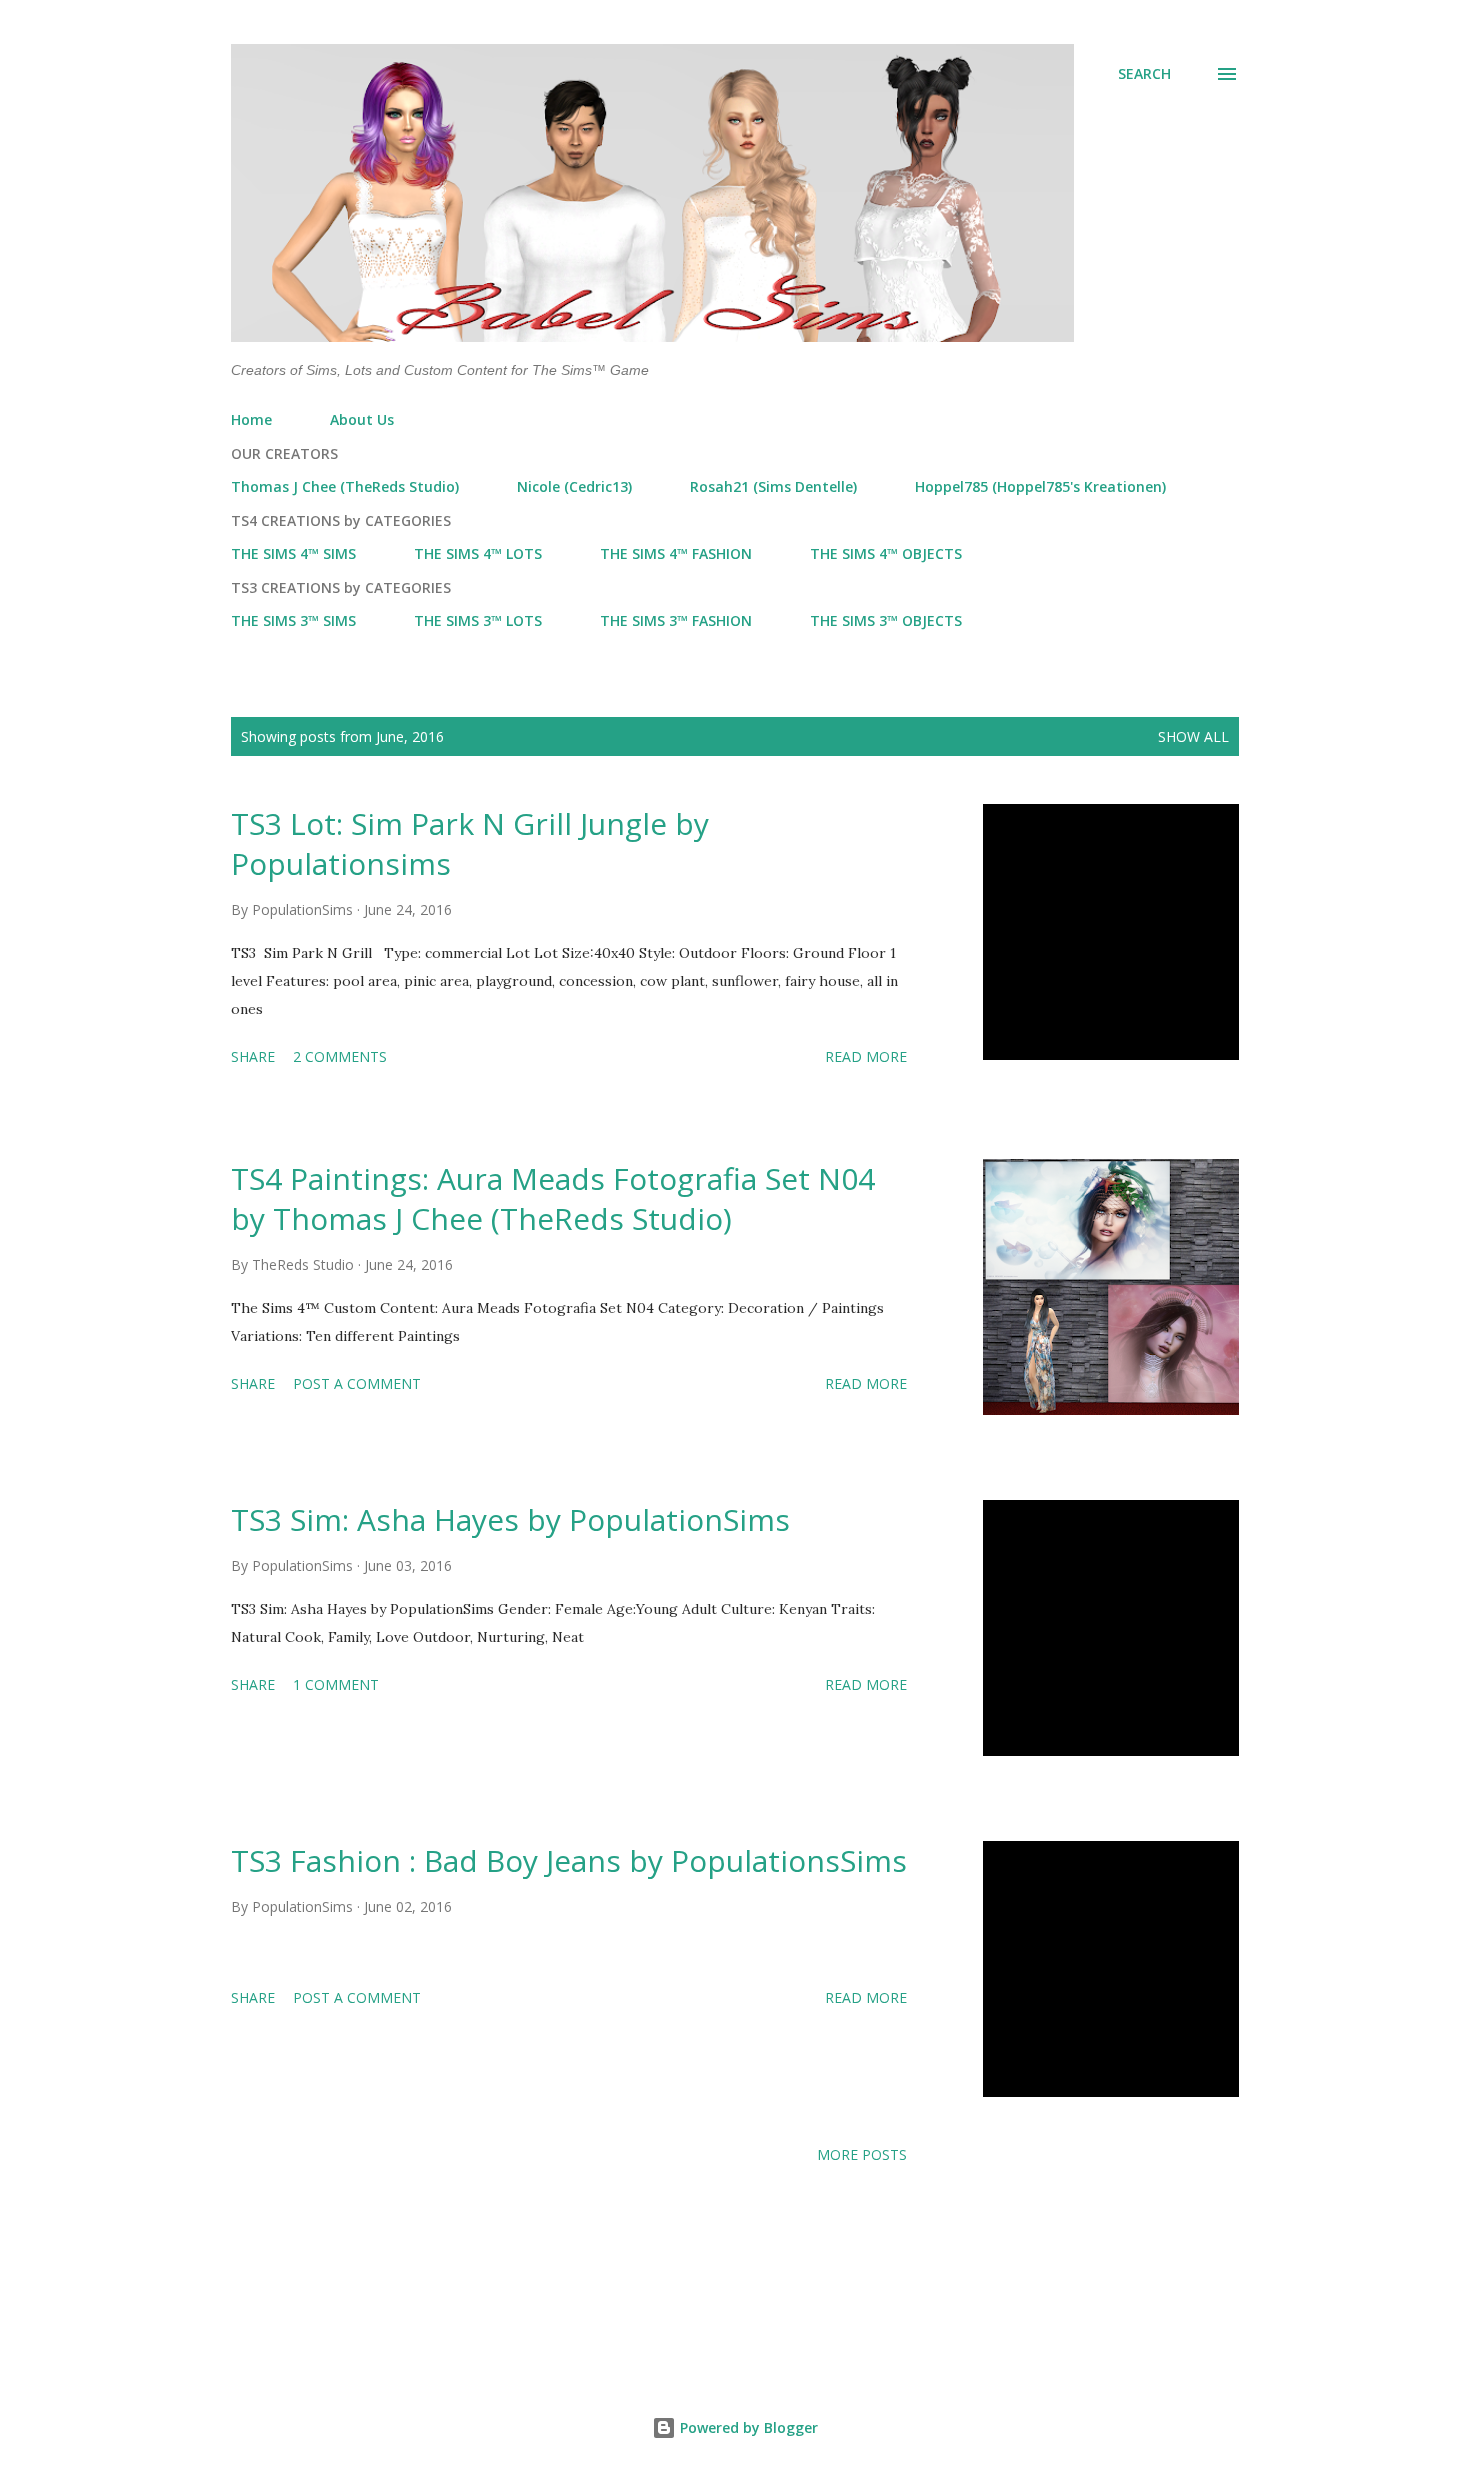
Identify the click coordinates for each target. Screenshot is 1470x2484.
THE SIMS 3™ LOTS (478, 620)
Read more (866, 1056)
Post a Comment (357, 1383)
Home (251, 419)
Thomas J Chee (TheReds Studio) (345, 486)
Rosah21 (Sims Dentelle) (773, 486)
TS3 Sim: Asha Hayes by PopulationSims (510, 1519)
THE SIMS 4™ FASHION (676, 553)
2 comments (340, 1056)
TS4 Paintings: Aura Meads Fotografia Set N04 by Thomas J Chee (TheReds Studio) (553, 1198)
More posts (862, 2154)
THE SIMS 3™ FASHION (676, 620)
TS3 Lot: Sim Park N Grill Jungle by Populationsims (470, 843)
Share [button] (253, 1056)
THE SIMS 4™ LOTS (478, 553)
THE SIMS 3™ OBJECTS (886, 620)
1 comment (336, 1684)
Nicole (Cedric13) (574, 486)
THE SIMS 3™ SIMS (293, 620)
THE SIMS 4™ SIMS (293, 553)
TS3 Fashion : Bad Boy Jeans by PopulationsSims (569, 1860)
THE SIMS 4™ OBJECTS (886, 553)
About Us (362, 419)
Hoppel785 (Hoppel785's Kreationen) (1040, 486)
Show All (1193, 736)
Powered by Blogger (747, 2427)
